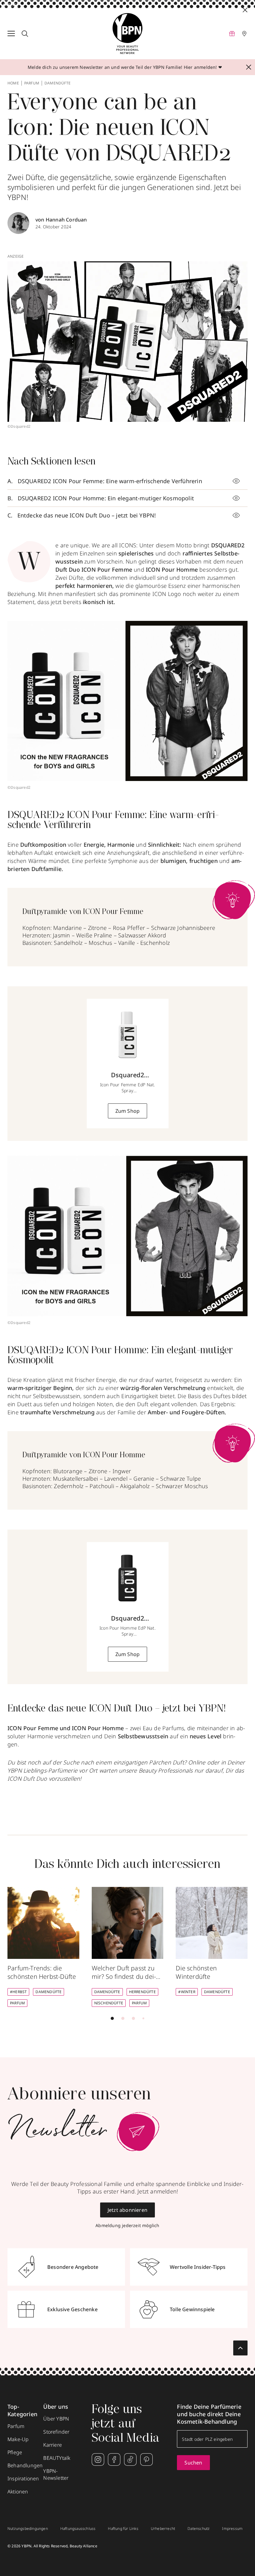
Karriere (53, 2445)
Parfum (32, 83)
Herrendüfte (142, 1992)
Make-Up (18, 2439)
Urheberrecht (163, 2529)
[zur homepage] (127, 34)
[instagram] (98, 2459)
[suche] (25, 34)
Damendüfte (58, 83)
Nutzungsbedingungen (28, 2529)
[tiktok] (130, 2459)
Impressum (232, 2529)
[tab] (112, 2018)
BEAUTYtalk (57, 2458)
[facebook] (114, 2459)
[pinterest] (146, 2459)
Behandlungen (25, 2465)
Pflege (15, 2452)
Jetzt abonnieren (127, 2210)
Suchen (193, 2463)
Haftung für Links (123, 2529)
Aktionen (18, 2492)
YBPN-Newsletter (56, 2474)
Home (13, 83)
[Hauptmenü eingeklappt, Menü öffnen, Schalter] (11, 34)
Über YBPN (56, 2419)
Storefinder (56, 2432)
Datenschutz (199, 2529)
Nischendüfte (109, 2003)
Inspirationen (23, 2478)
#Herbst (18, 1992)
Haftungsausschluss (78, 2529)
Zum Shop (128, 1111)
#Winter (187, 1992)
